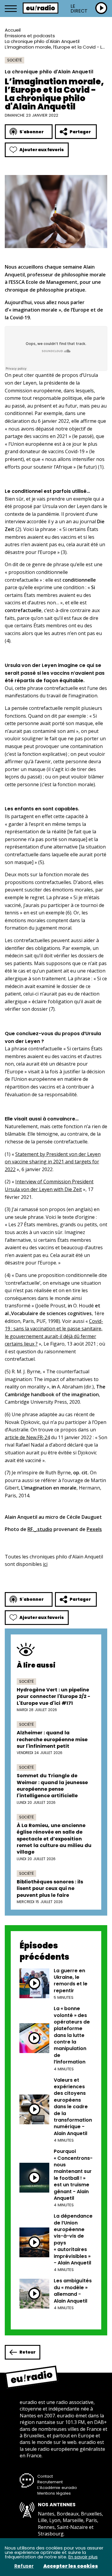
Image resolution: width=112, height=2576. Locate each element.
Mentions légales (54, 2493)
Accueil (13, 30)
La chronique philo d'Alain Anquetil (42, 41)
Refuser (24, 2566)
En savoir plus (83, 2557)
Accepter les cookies (71, 2566)
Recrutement (50, 2482)
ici (45, 1564)
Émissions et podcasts (30, 36)
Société (14, 60)
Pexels (94, 1529)
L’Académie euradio (57, 2488)
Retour (27, 2352)
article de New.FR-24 (27, 1437)
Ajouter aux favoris (42, 150)
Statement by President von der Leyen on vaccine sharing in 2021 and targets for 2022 (53, 1162)
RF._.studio (40, 1529)
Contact (45, 2476)
